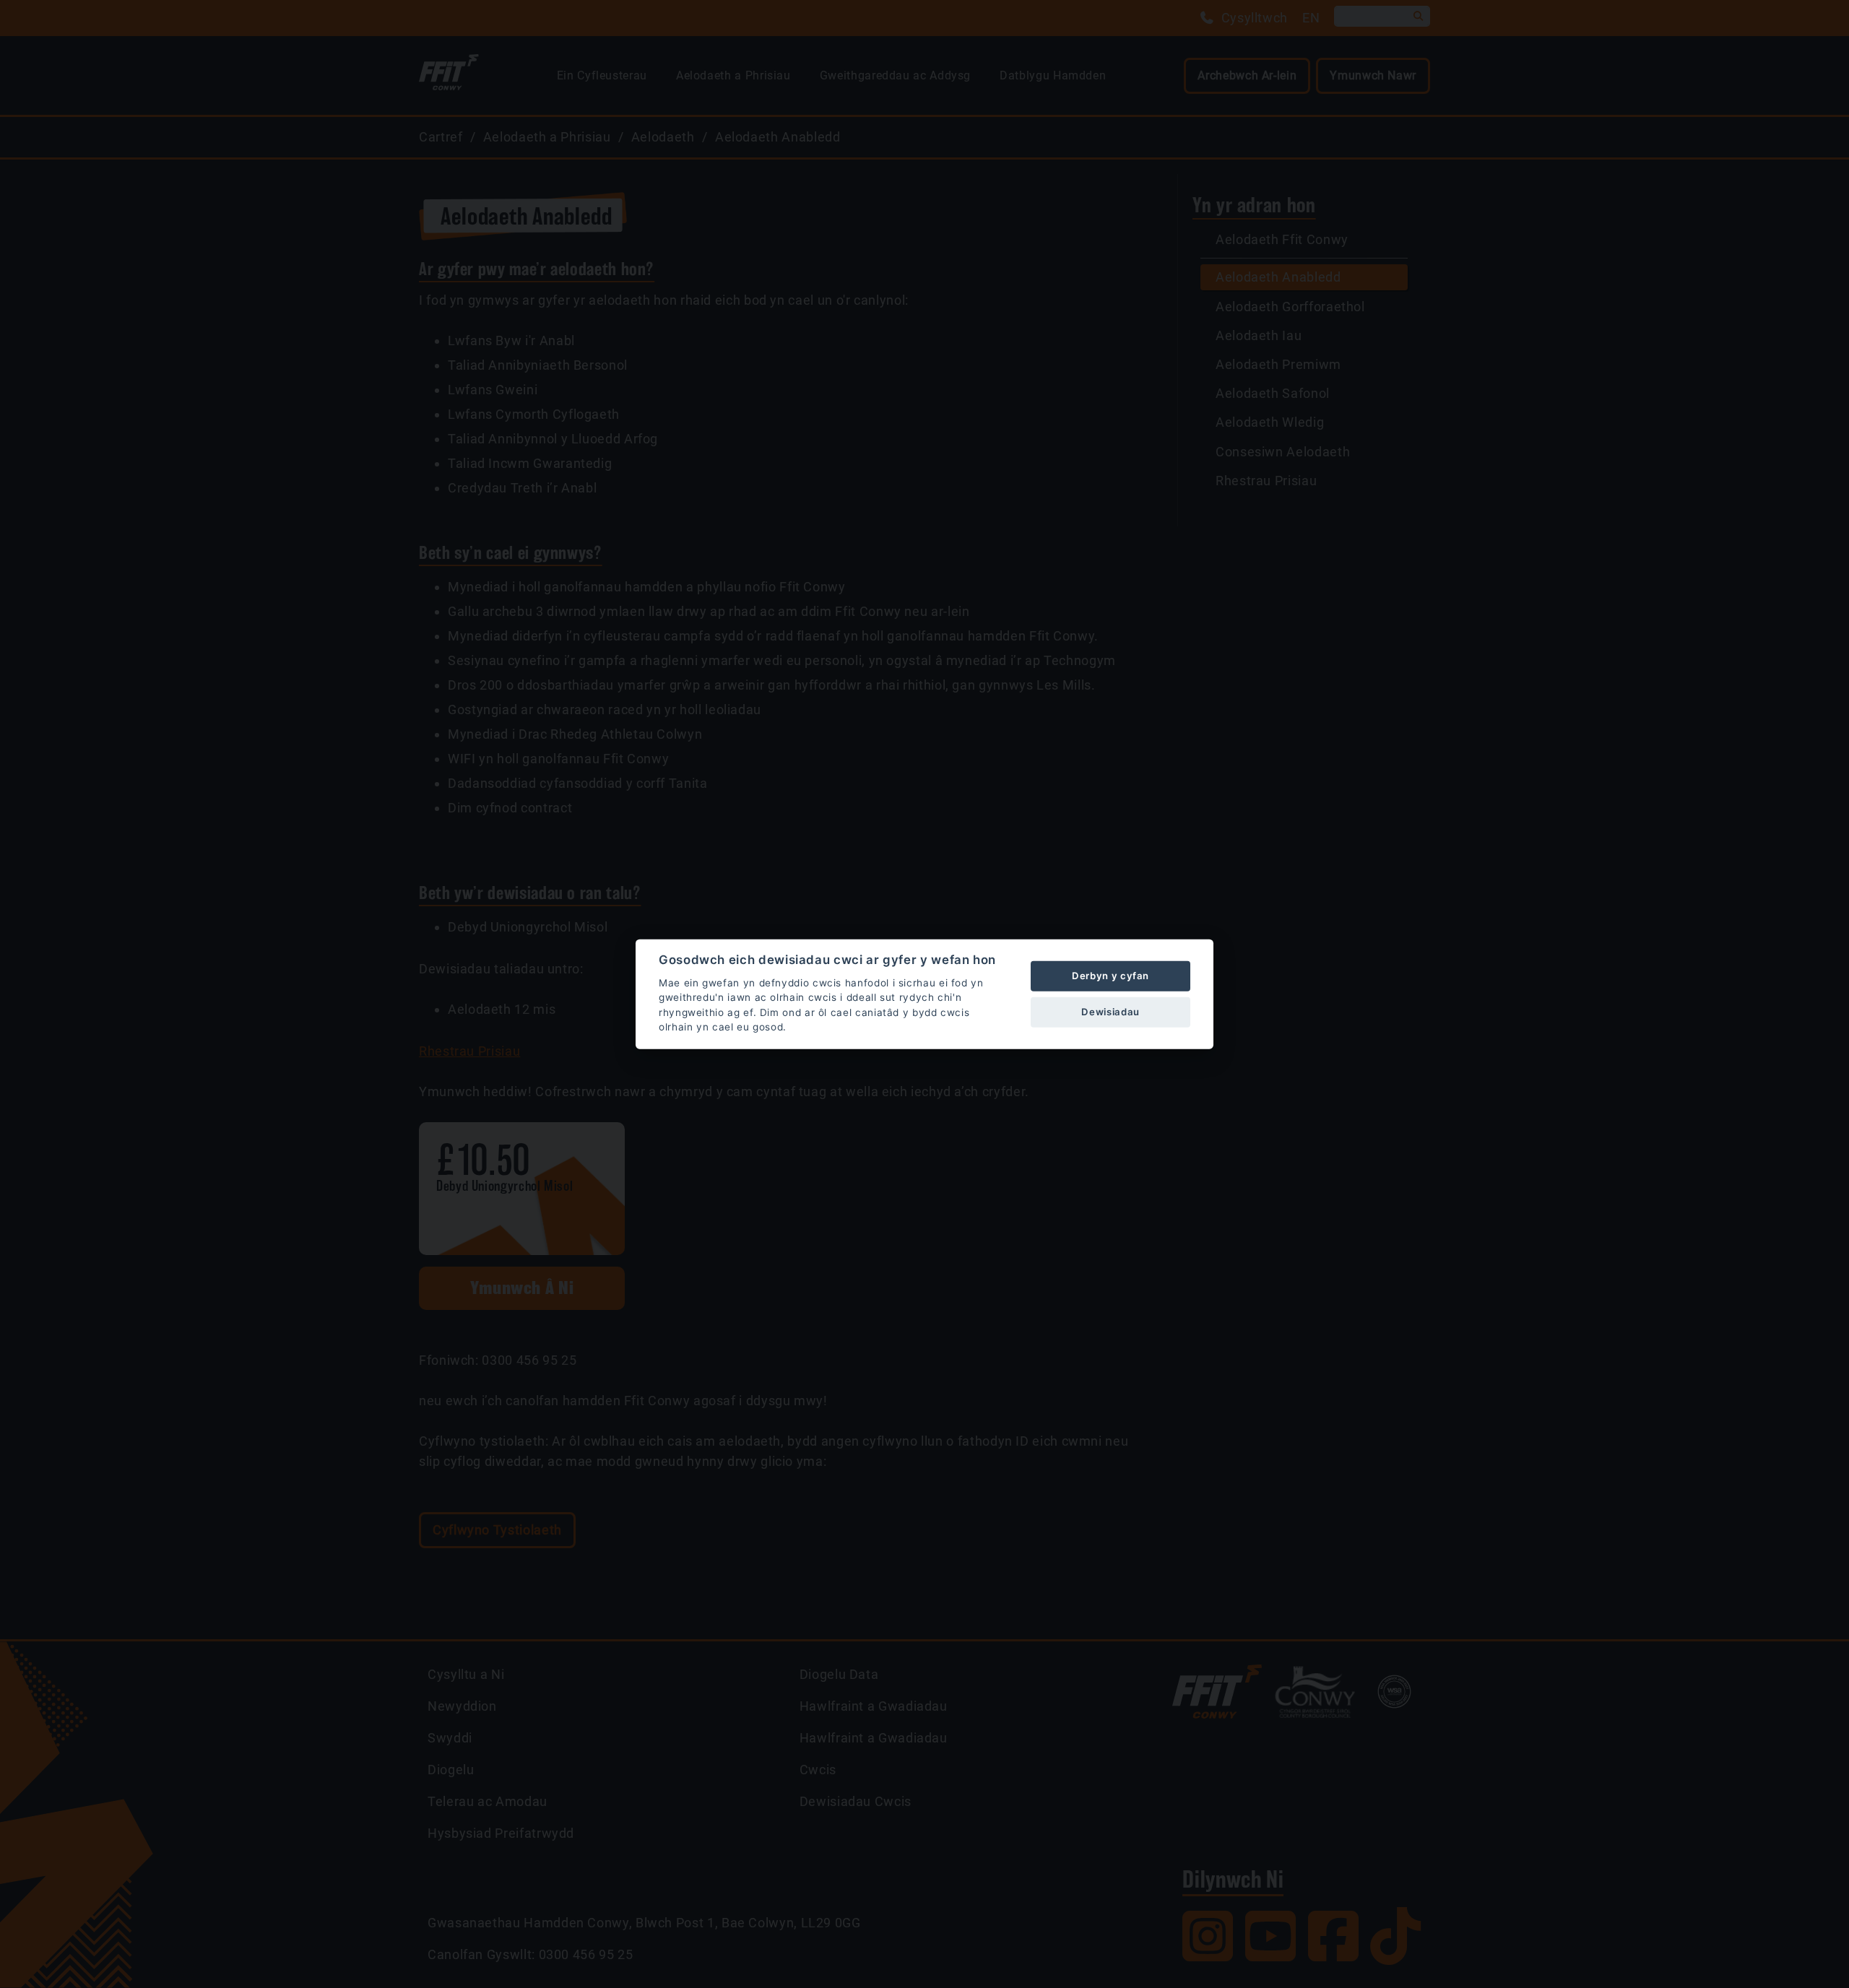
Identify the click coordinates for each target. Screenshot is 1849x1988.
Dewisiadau (1110, 1012)
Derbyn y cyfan (1110, 976)
